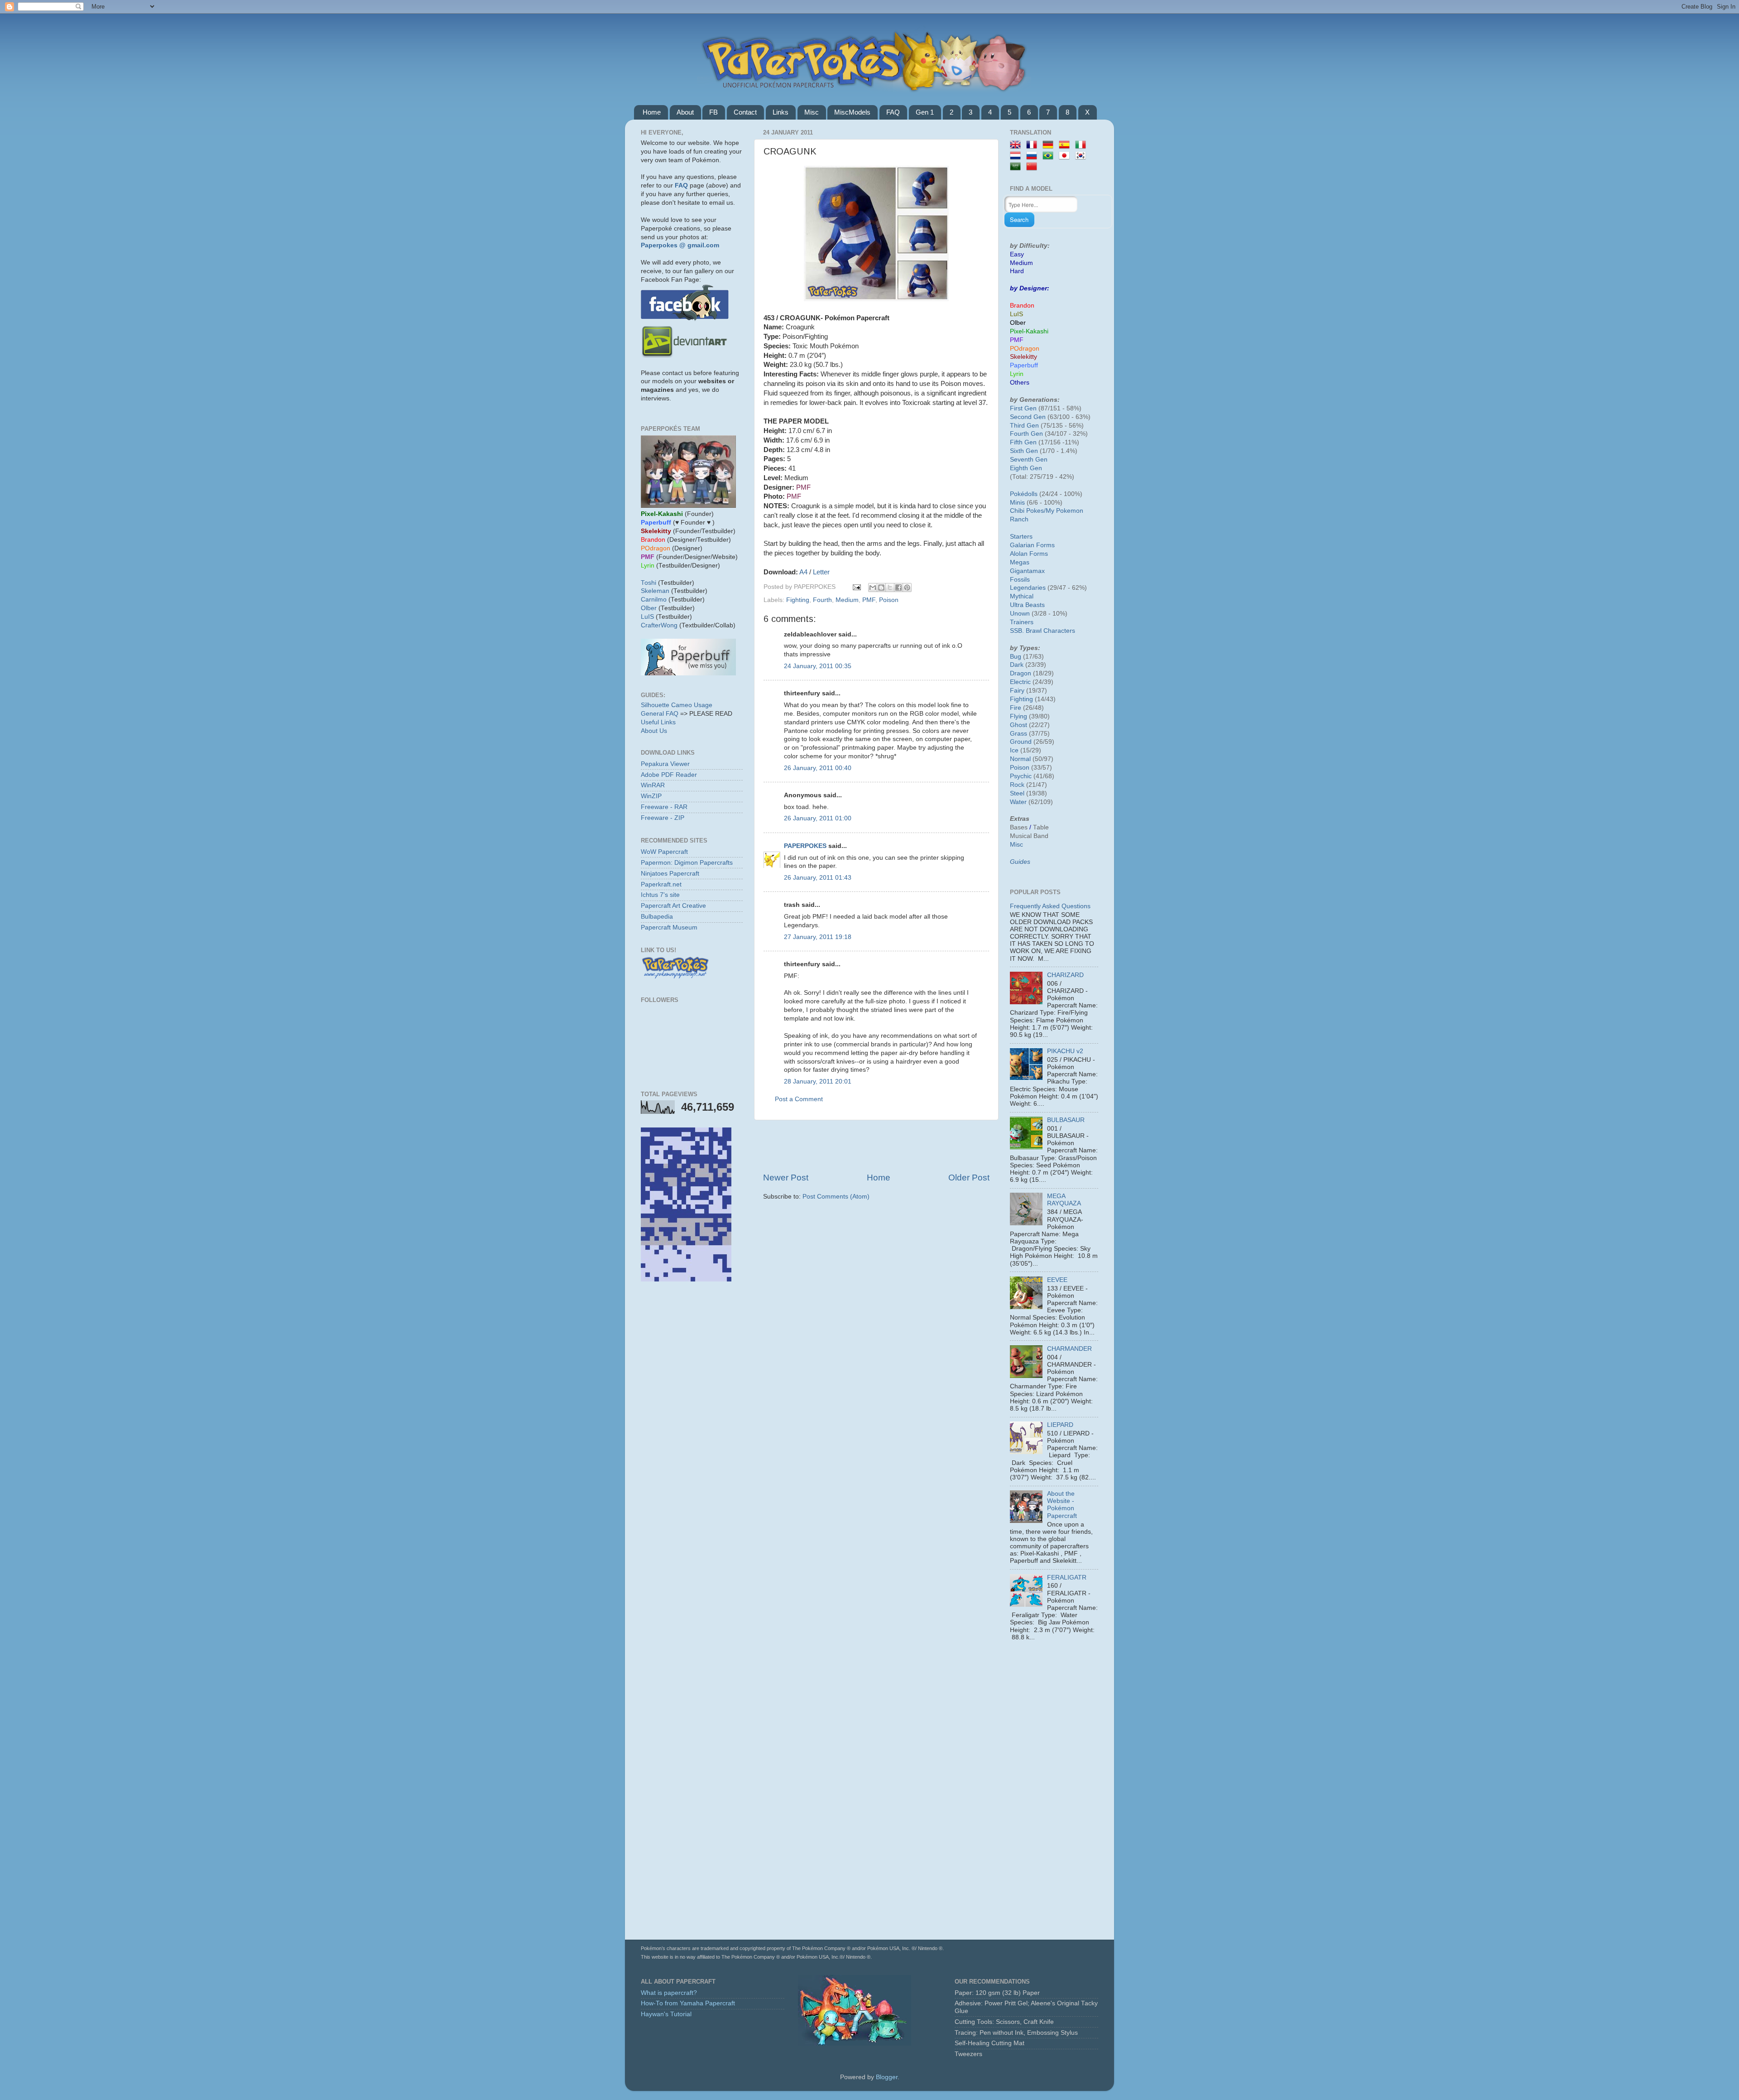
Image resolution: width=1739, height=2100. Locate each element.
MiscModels (852, 112)
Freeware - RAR (664, 807)
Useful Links (658, 722)
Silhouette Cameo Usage (677, 705)
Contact (745, 112)
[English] (1017, 145)
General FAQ (660, 714)
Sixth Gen (1024, 451)
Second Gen (1028, 417)
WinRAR (653, 785)
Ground (1021, 742)
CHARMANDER (1069, 1349)
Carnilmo (654, 600)
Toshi (649, 583)
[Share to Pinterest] (907, 588)
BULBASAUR (1066, 1120)
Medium (847, 600)
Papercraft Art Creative (673, 906)
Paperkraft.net (661, 884)
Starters (1021, 537)
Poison (889, 600)
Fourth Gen (1026, 434)
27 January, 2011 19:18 (818, 937)
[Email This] (873, 588)
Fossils (1020, 580)
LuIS (647, 617)
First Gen (1023, 408)
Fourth (822, 600)
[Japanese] (1066, 156)
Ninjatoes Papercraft (670, 874)
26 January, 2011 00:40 (818, 768)
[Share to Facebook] (898, 588)
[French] (1033, 145)
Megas (1020, 562)
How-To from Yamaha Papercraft (688, 2003)
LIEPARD (1060, 1425)
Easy (1017, 254)
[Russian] (1033, 156)
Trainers (1022, 622)
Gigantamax (1027, 571)
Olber (649, 608)
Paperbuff (1024, 365)
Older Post (969, 1178)
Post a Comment (799, 1099)
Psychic (1021, 776)
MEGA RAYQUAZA (1064, 1200)
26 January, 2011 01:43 (818, 878)
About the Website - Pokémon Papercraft (1062, 1505)
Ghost (1018, 725)
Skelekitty (1023, 357)
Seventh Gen (1029, 460)
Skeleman (655, 591)
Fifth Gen (1023, 442)
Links (781, 112)
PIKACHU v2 (1065, 1051)
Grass (1018, 734)
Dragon (1021, 673)
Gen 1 (925, 112)
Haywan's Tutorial (666, 2014)
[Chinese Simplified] (1033, 167)
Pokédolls (1024, 494)
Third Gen (1024, 426)
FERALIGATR (1067, 1577)
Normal (1020, 759)
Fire (1016, 708)
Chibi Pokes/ (1028, 511)
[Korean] (1082, 156)
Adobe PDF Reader (669, 775)
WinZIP (651, 796)
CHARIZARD (1065, 975)
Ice (1014, 750)
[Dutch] (1017, 156)
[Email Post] (856, 587)
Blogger (887, 2077)
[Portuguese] (1050, 156)
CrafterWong (659, 625)
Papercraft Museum (669, 927)
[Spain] (1066, 145)
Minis (1017, 503)
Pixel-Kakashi (1029, 331)
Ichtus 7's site (660, 895)
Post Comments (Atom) (836, 1197)
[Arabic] (1017, 167)
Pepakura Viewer (665, 764)
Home (652, 112)
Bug (1016, 657)
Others (1020, 383)
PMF (869, 600)
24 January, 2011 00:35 (818, 666)
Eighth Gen (1026, 468)
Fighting (798, 600)
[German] (1050, 145)
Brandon (1022, 306)
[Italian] (1082, 145)
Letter (821, 572)
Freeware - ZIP (663, 818)
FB (713, 112)
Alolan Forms (1029, 554)
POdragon (1025, 349)
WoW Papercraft (664, 852)
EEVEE (1057, 1280)
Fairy (1017, 691)
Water (1018, 802)
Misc (812, 112)
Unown (1020, 614)
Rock (1017, 785)
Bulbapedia (657, 917)
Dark (1017, 665)
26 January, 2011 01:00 (818, 818)
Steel (1017, 793)
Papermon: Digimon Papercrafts (687, 863)
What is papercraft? (669, 1993)
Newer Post (786, 1178)
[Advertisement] (876, 1146)
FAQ (893, 112)
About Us (654, 731)
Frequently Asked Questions (1050, 906)
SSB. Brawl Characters (1042, 631)
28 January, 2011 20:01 (818, 1081)
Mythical (1022, 596)
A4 (803, 572)
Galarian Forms (1032, 545)
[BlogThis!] (881, 588)
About (685, 112)
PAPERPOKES (805, 846)
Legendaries (1028, 588)
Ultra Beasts (1027, 605)
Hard (1017, 271)
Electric (1020, 682)
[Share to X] (890, 588)
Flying (1018, 716)
